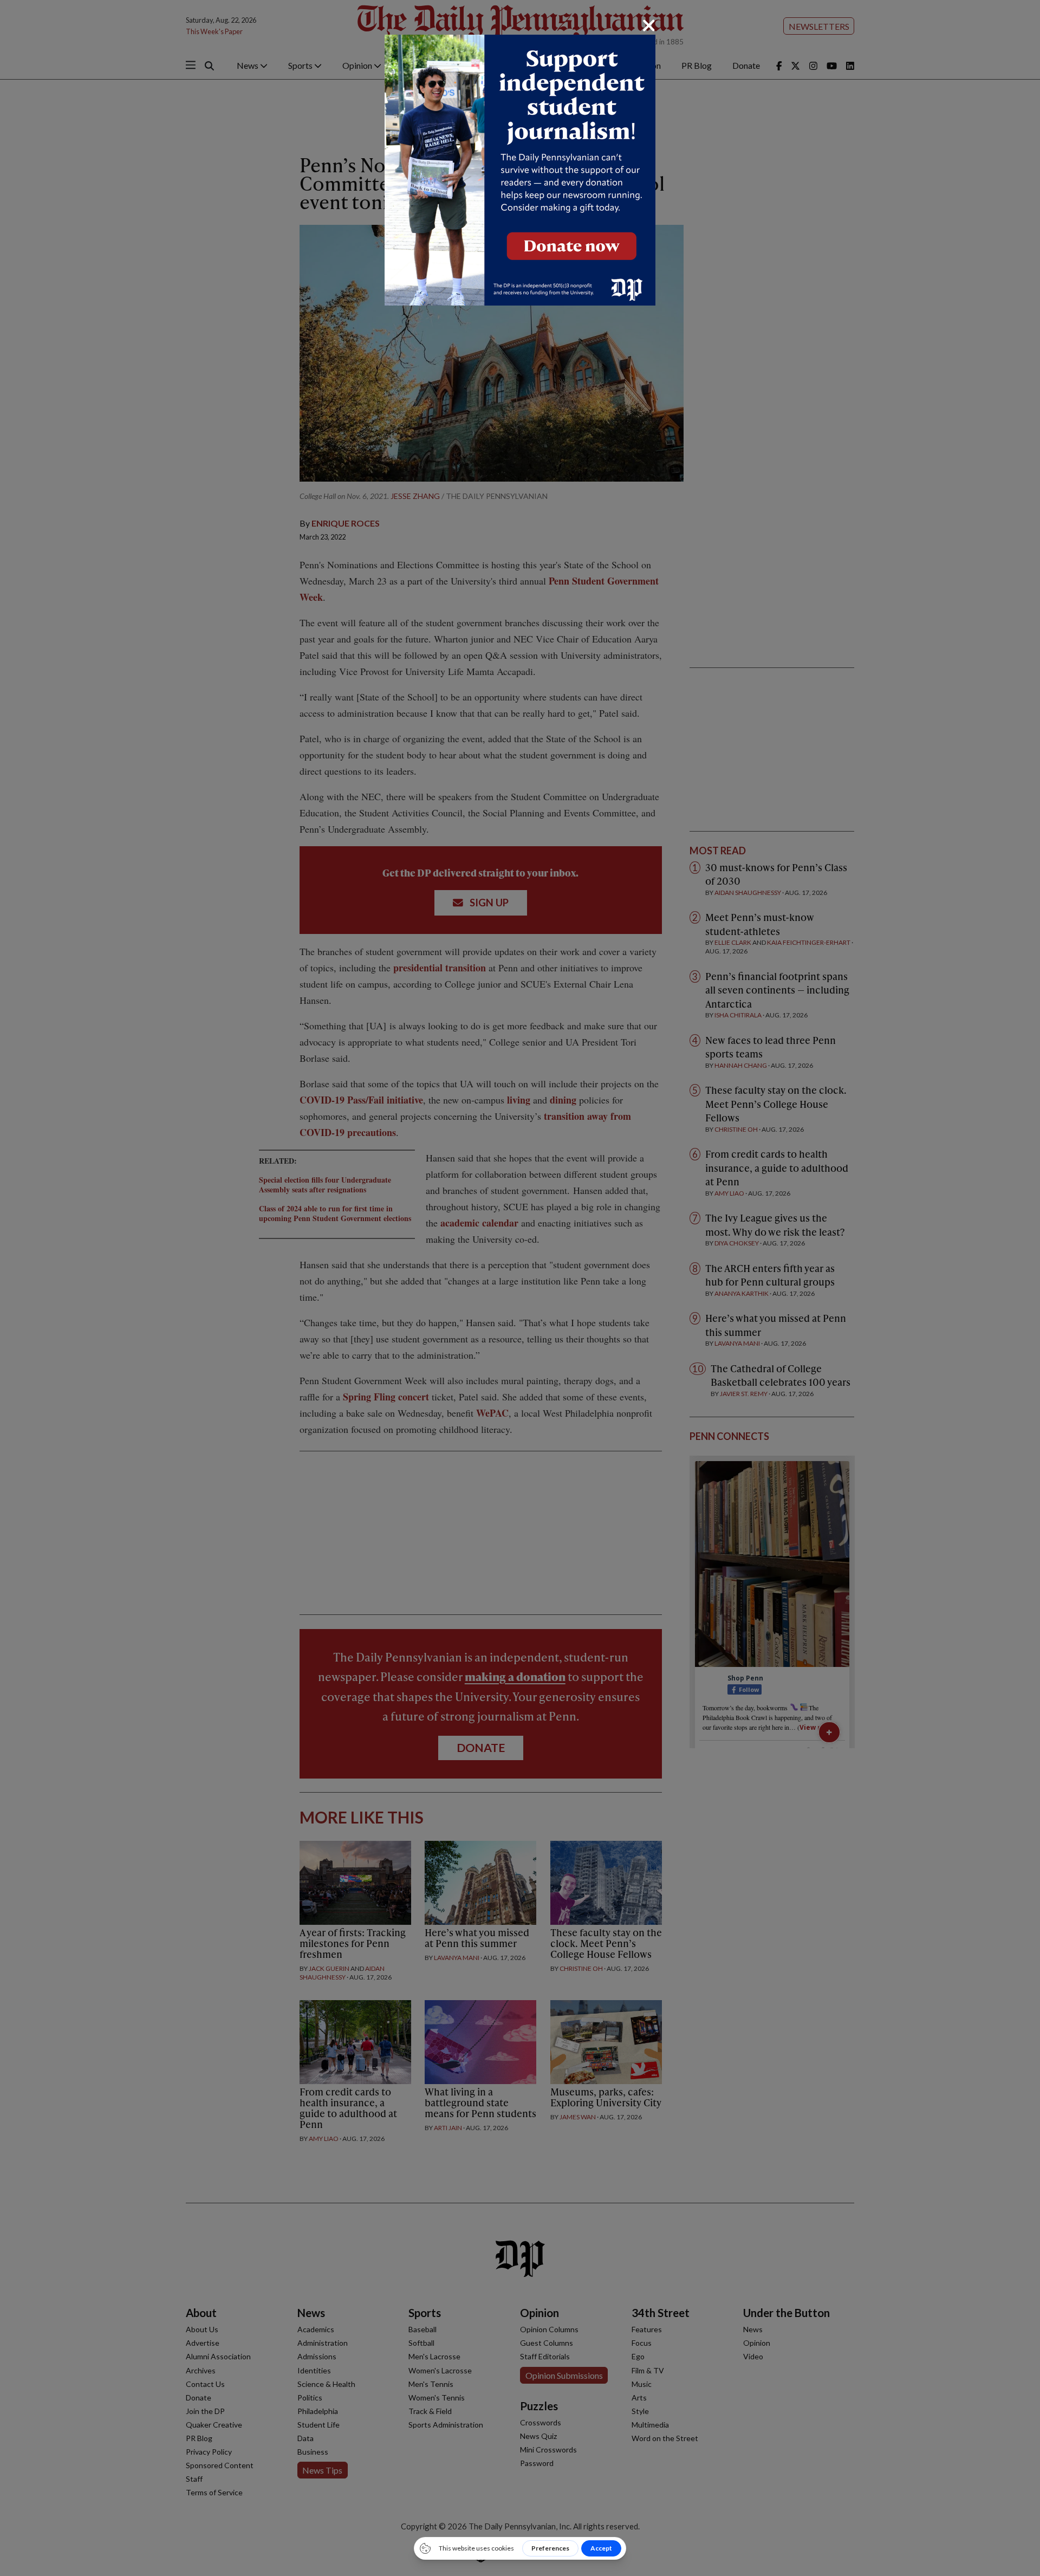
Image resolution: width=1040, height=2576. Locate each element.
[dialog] (520, 1288)
